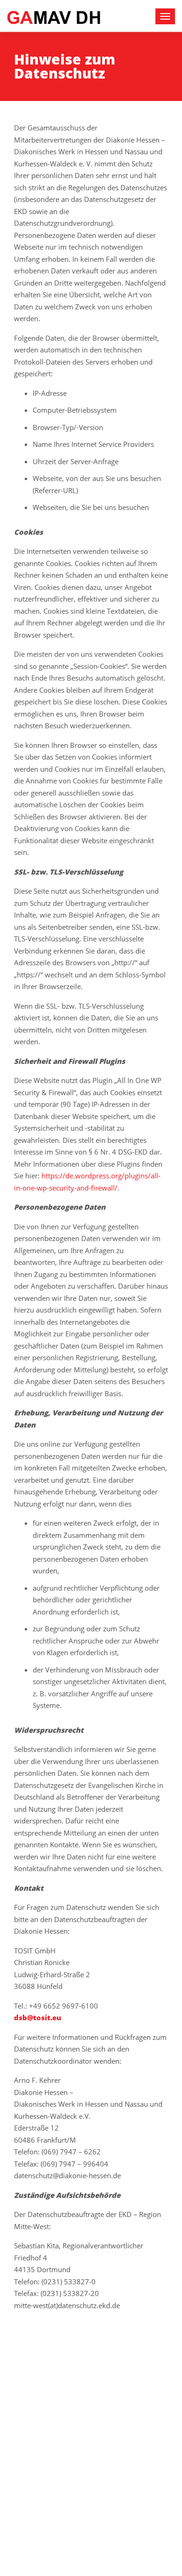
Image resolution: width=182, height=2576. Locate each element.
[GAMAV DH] (54, 17)
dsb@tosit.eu (38, 2017)
